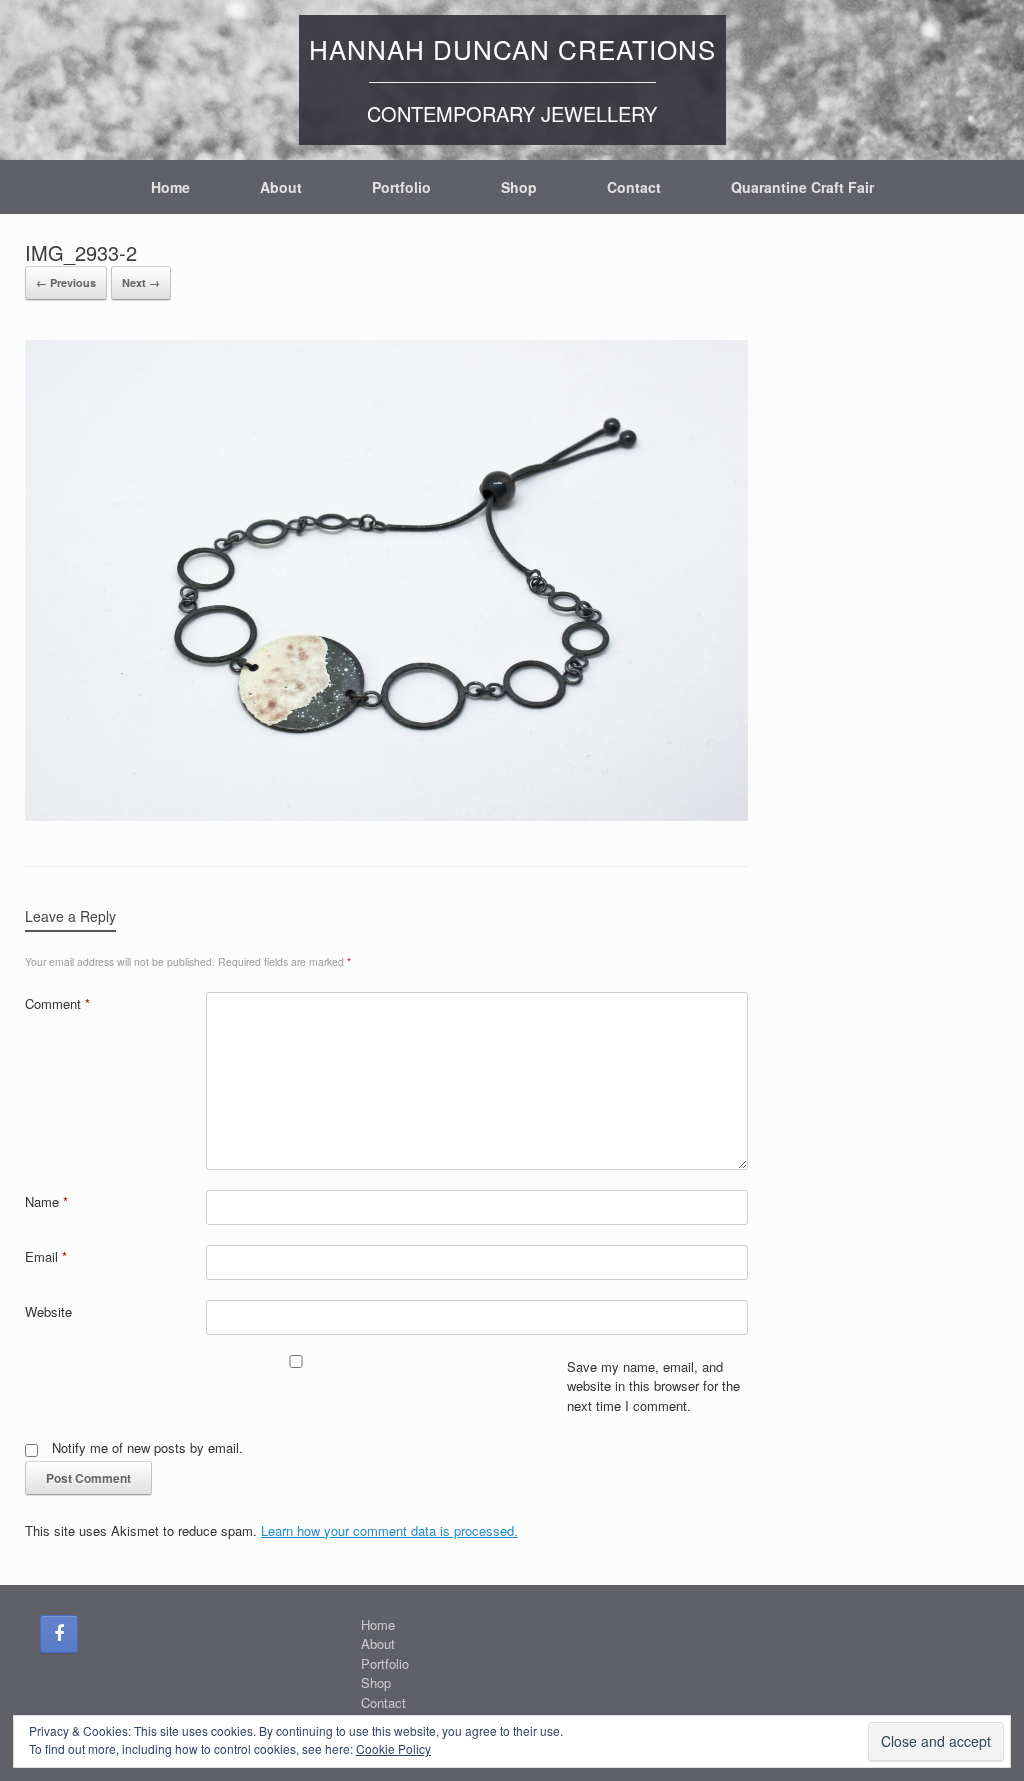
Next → (141, 282)
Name (46, 1201)
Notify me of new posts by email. (147, 1447)
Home (170, 187)
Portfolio (401, 187)
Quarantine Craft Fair (802, 187)
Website (48, 1311)
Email (46, 1256)
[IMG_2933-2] (386, 815)
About (281, 187)
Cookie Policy (393, 1748)
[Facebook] (59, 1634)
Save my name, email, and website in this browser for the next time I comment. (653, 1386)
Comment (57, 1003)
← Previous (66, 282)
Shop (519, 187)
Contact (634, 187)
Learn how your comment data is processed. (389, 1530)
